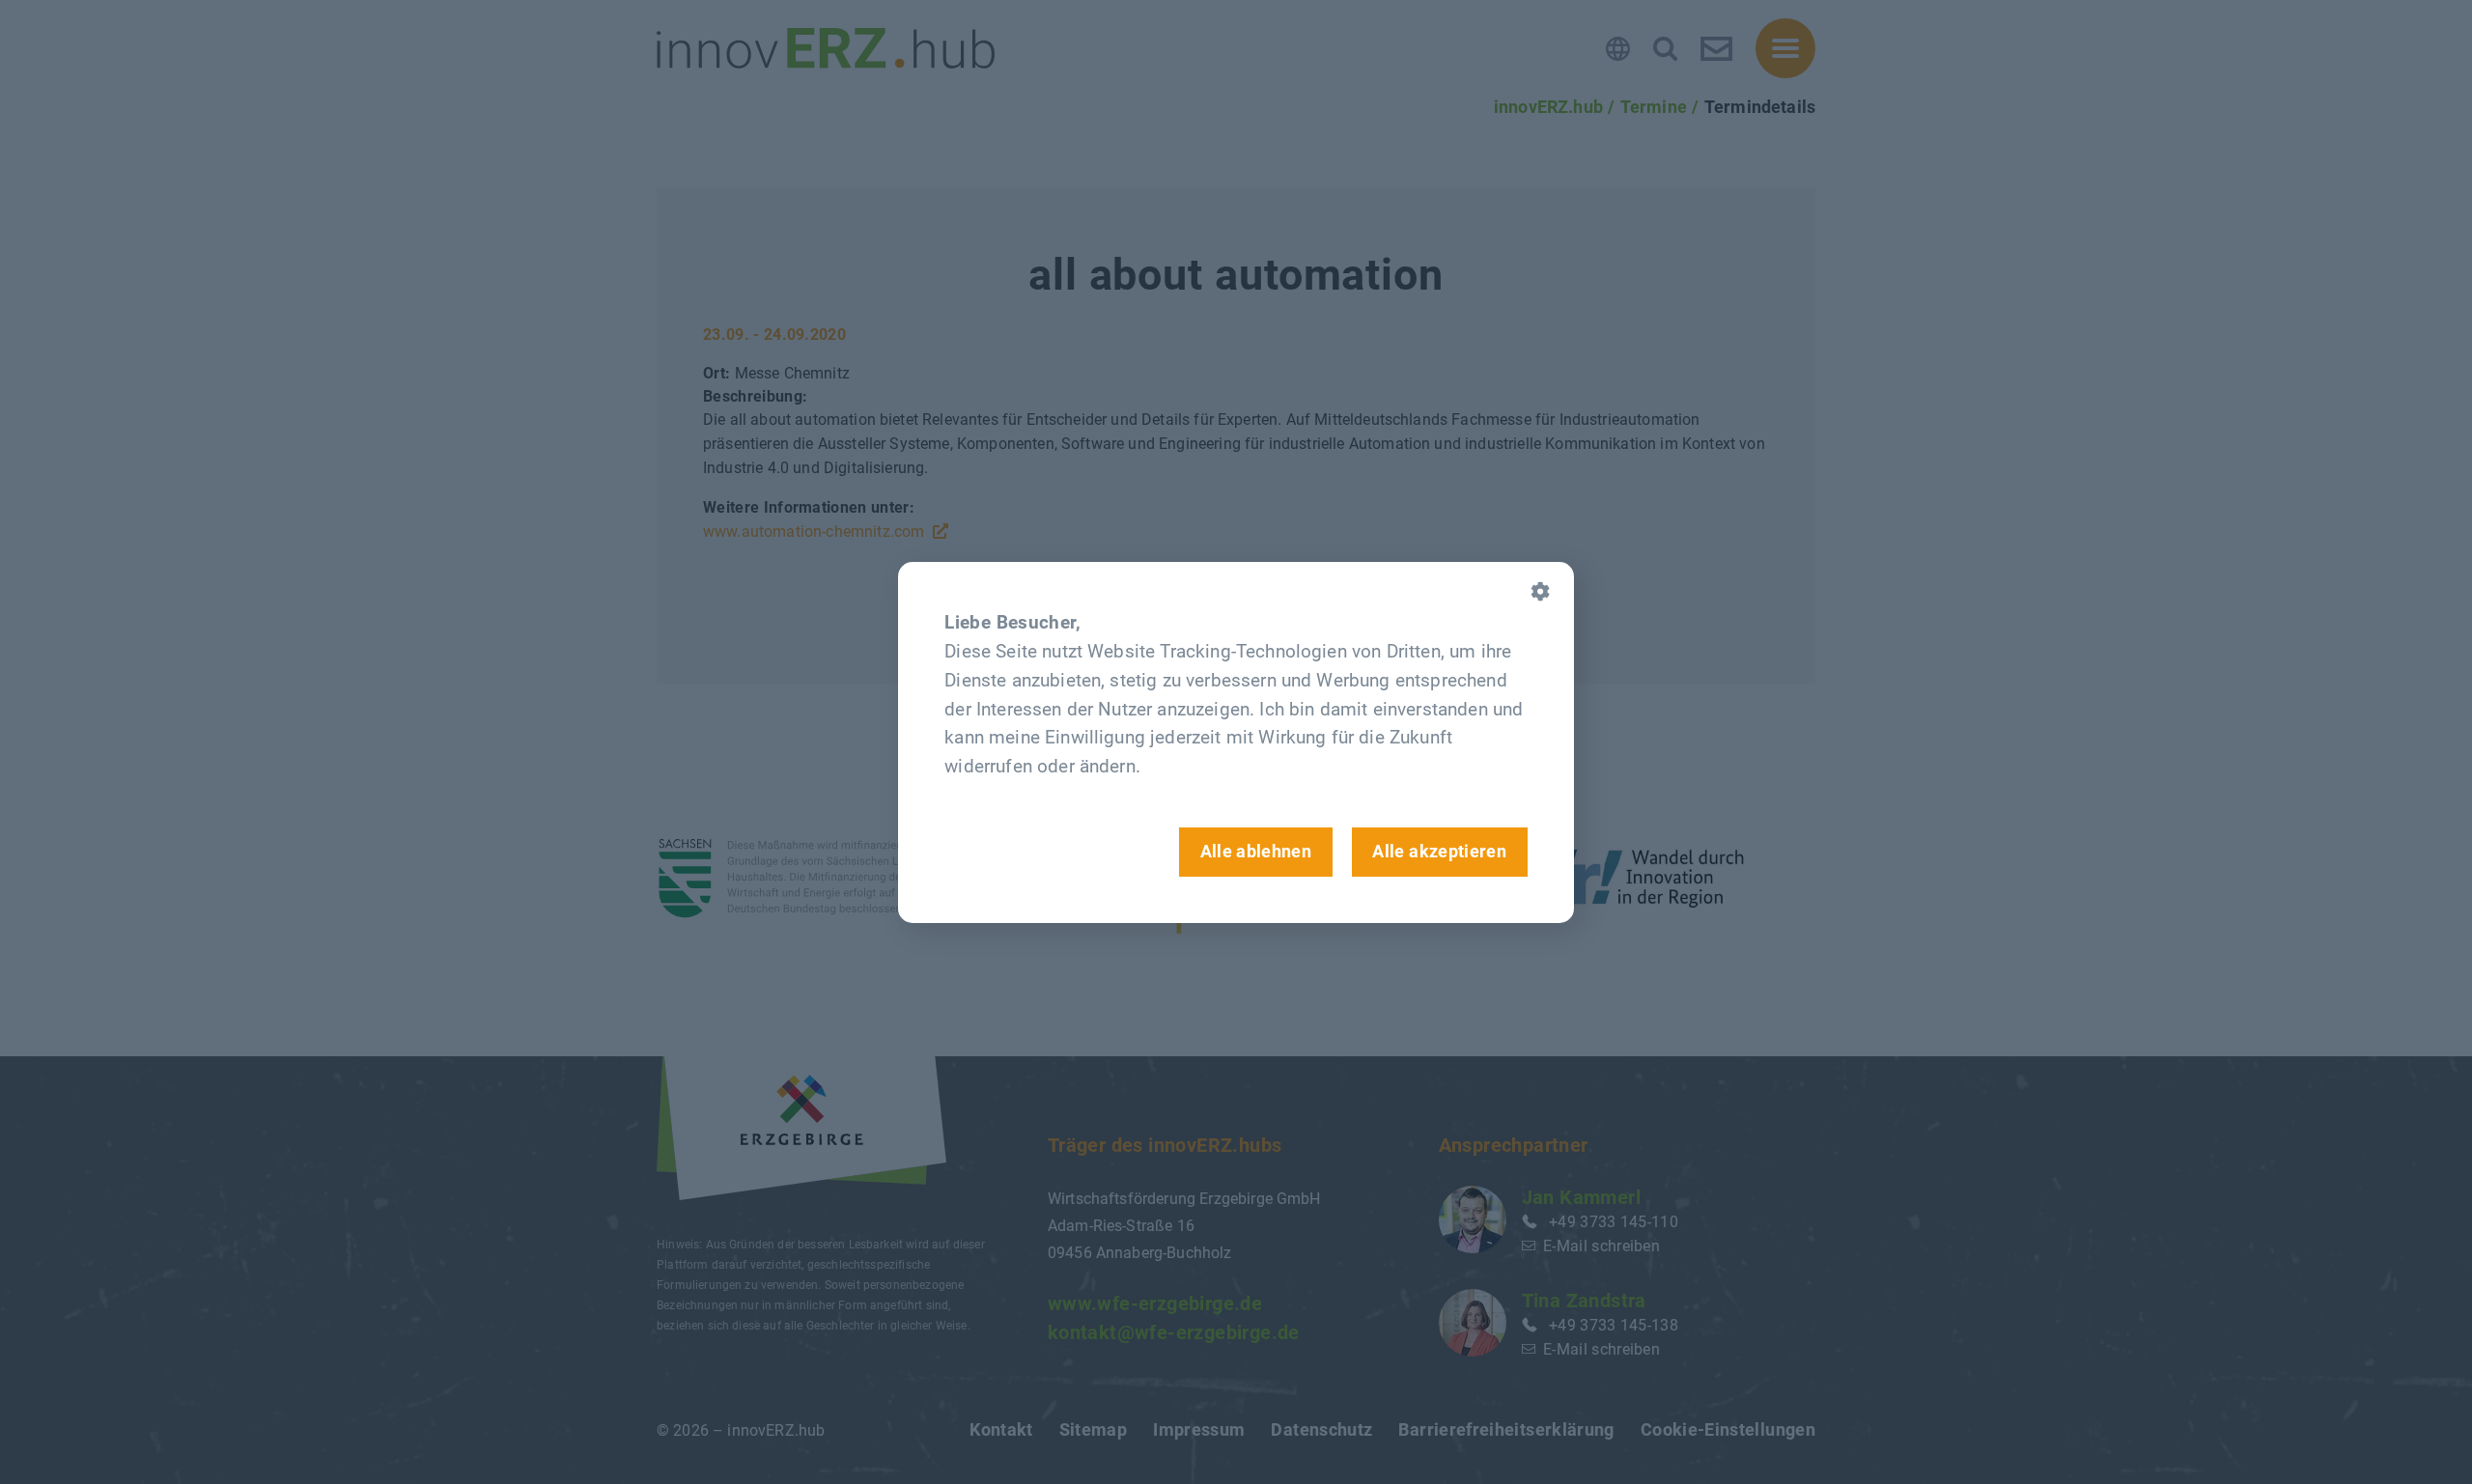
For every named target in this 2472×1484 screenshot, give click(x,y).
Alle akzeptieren (1439, 851)
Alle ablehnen (1256, 851)
